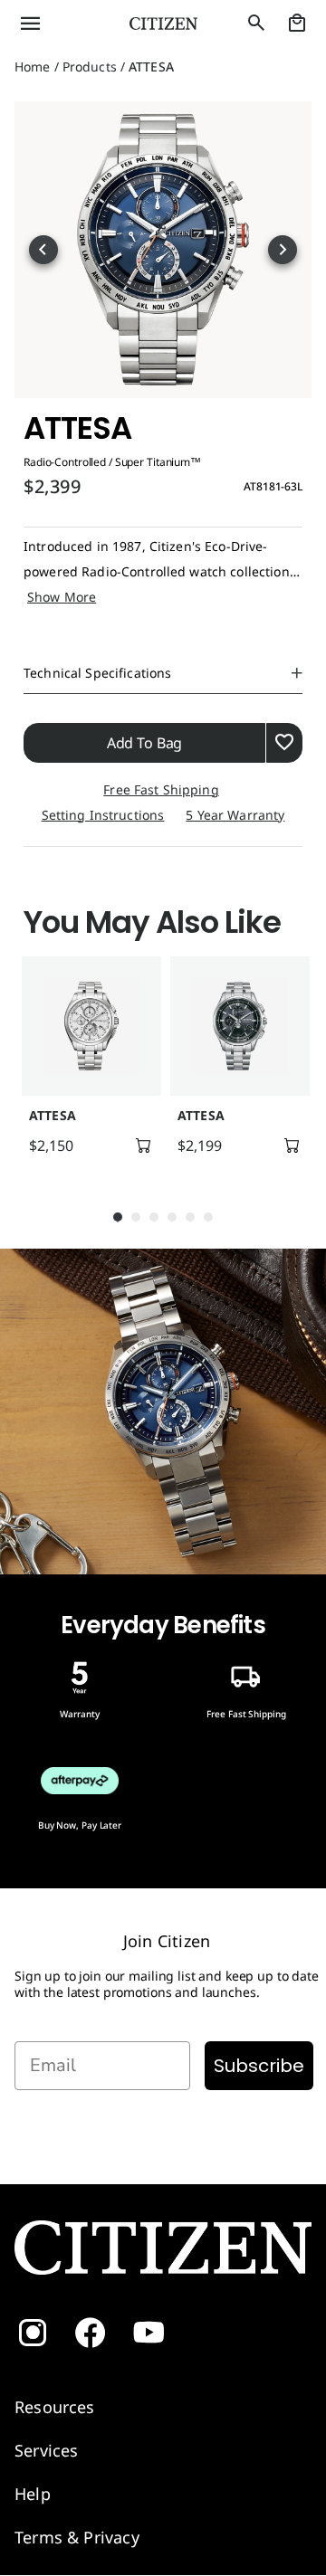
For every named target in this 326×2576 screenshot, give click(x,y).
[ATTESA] (91, 1026)
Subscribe (259, 2066)
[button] (54, 24)
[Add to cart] (143, 1145)
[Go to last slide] (43, 250)
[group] (89, 1064)
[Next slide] (283, 250)
